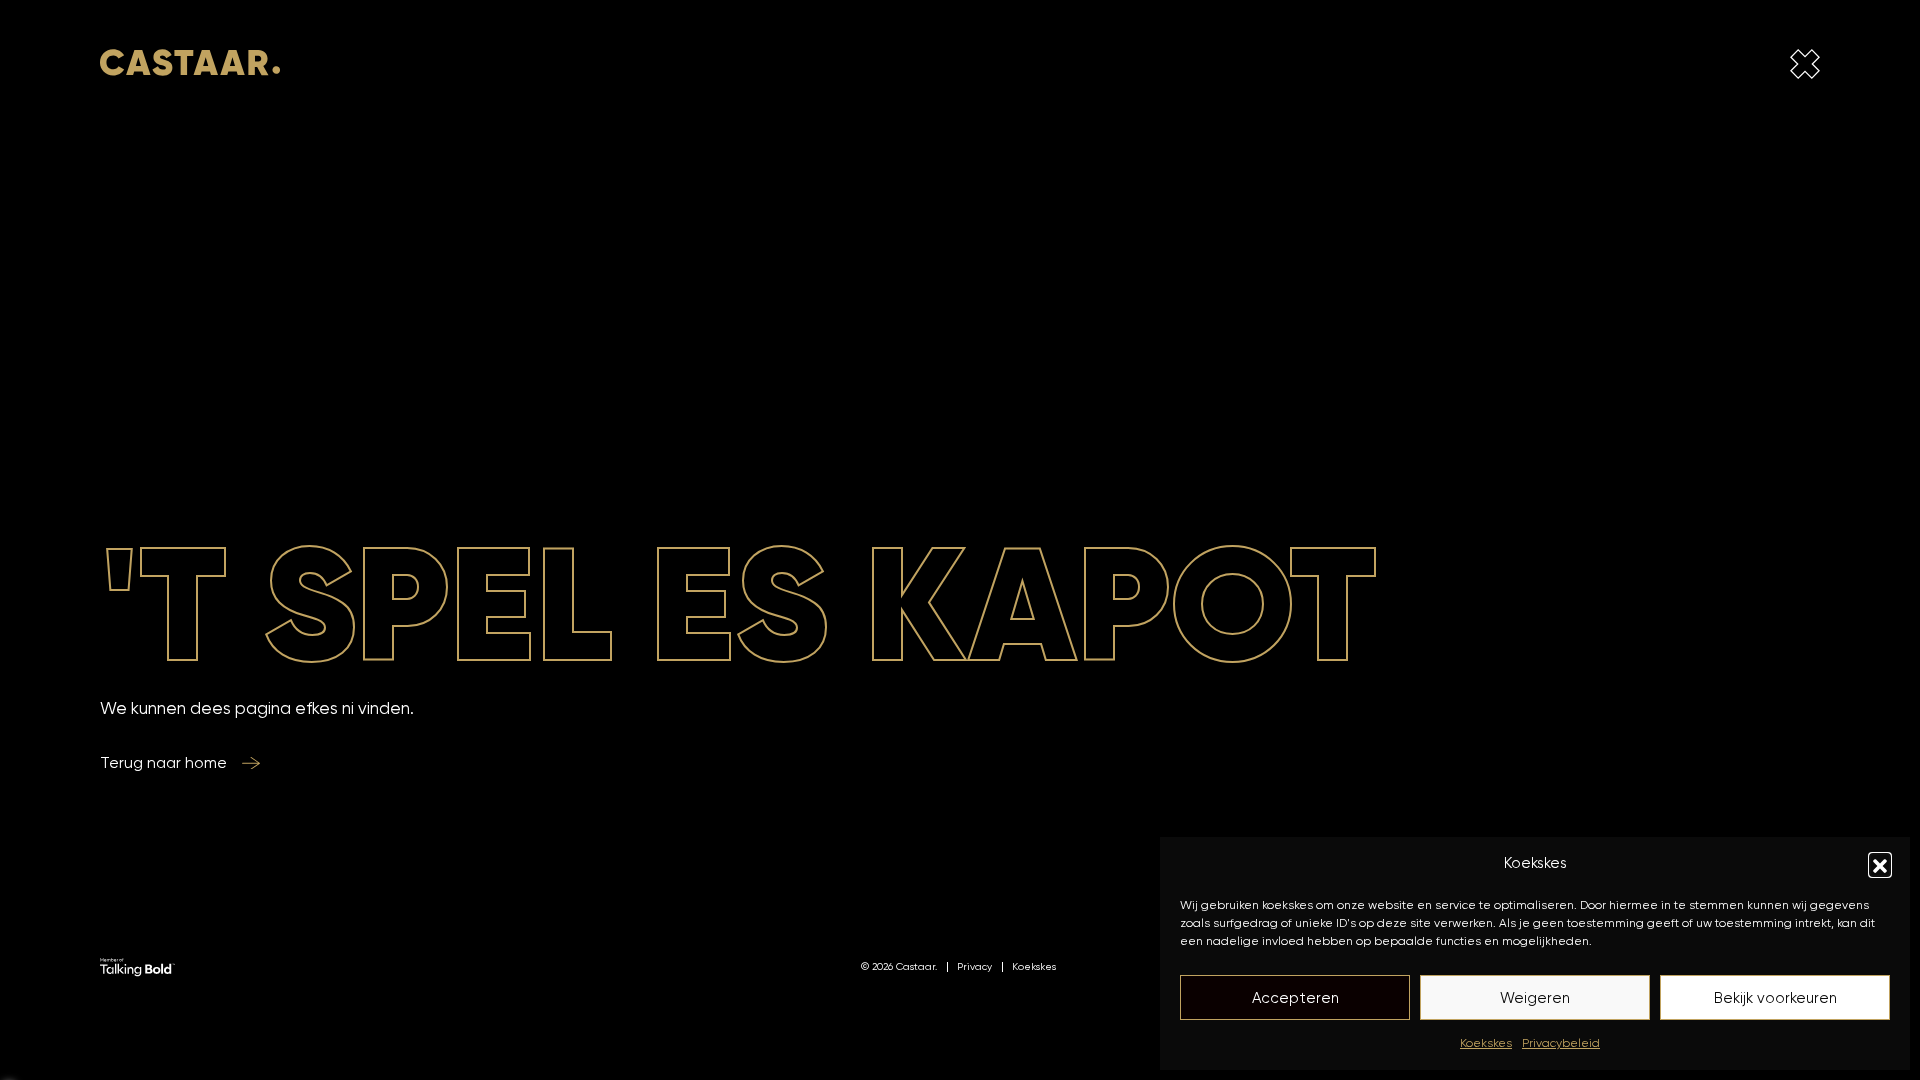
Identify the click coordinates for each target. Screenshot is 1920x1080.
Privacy (974, 966)
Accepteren (1295, 998)
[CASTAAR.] (190, 67)
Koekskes (1486, 1042)
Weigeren (1535, 998)
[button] (1880, 864)
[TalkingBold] (137, 966)
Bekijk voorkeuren (1775, 998)
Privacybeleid (1561, 1042)
